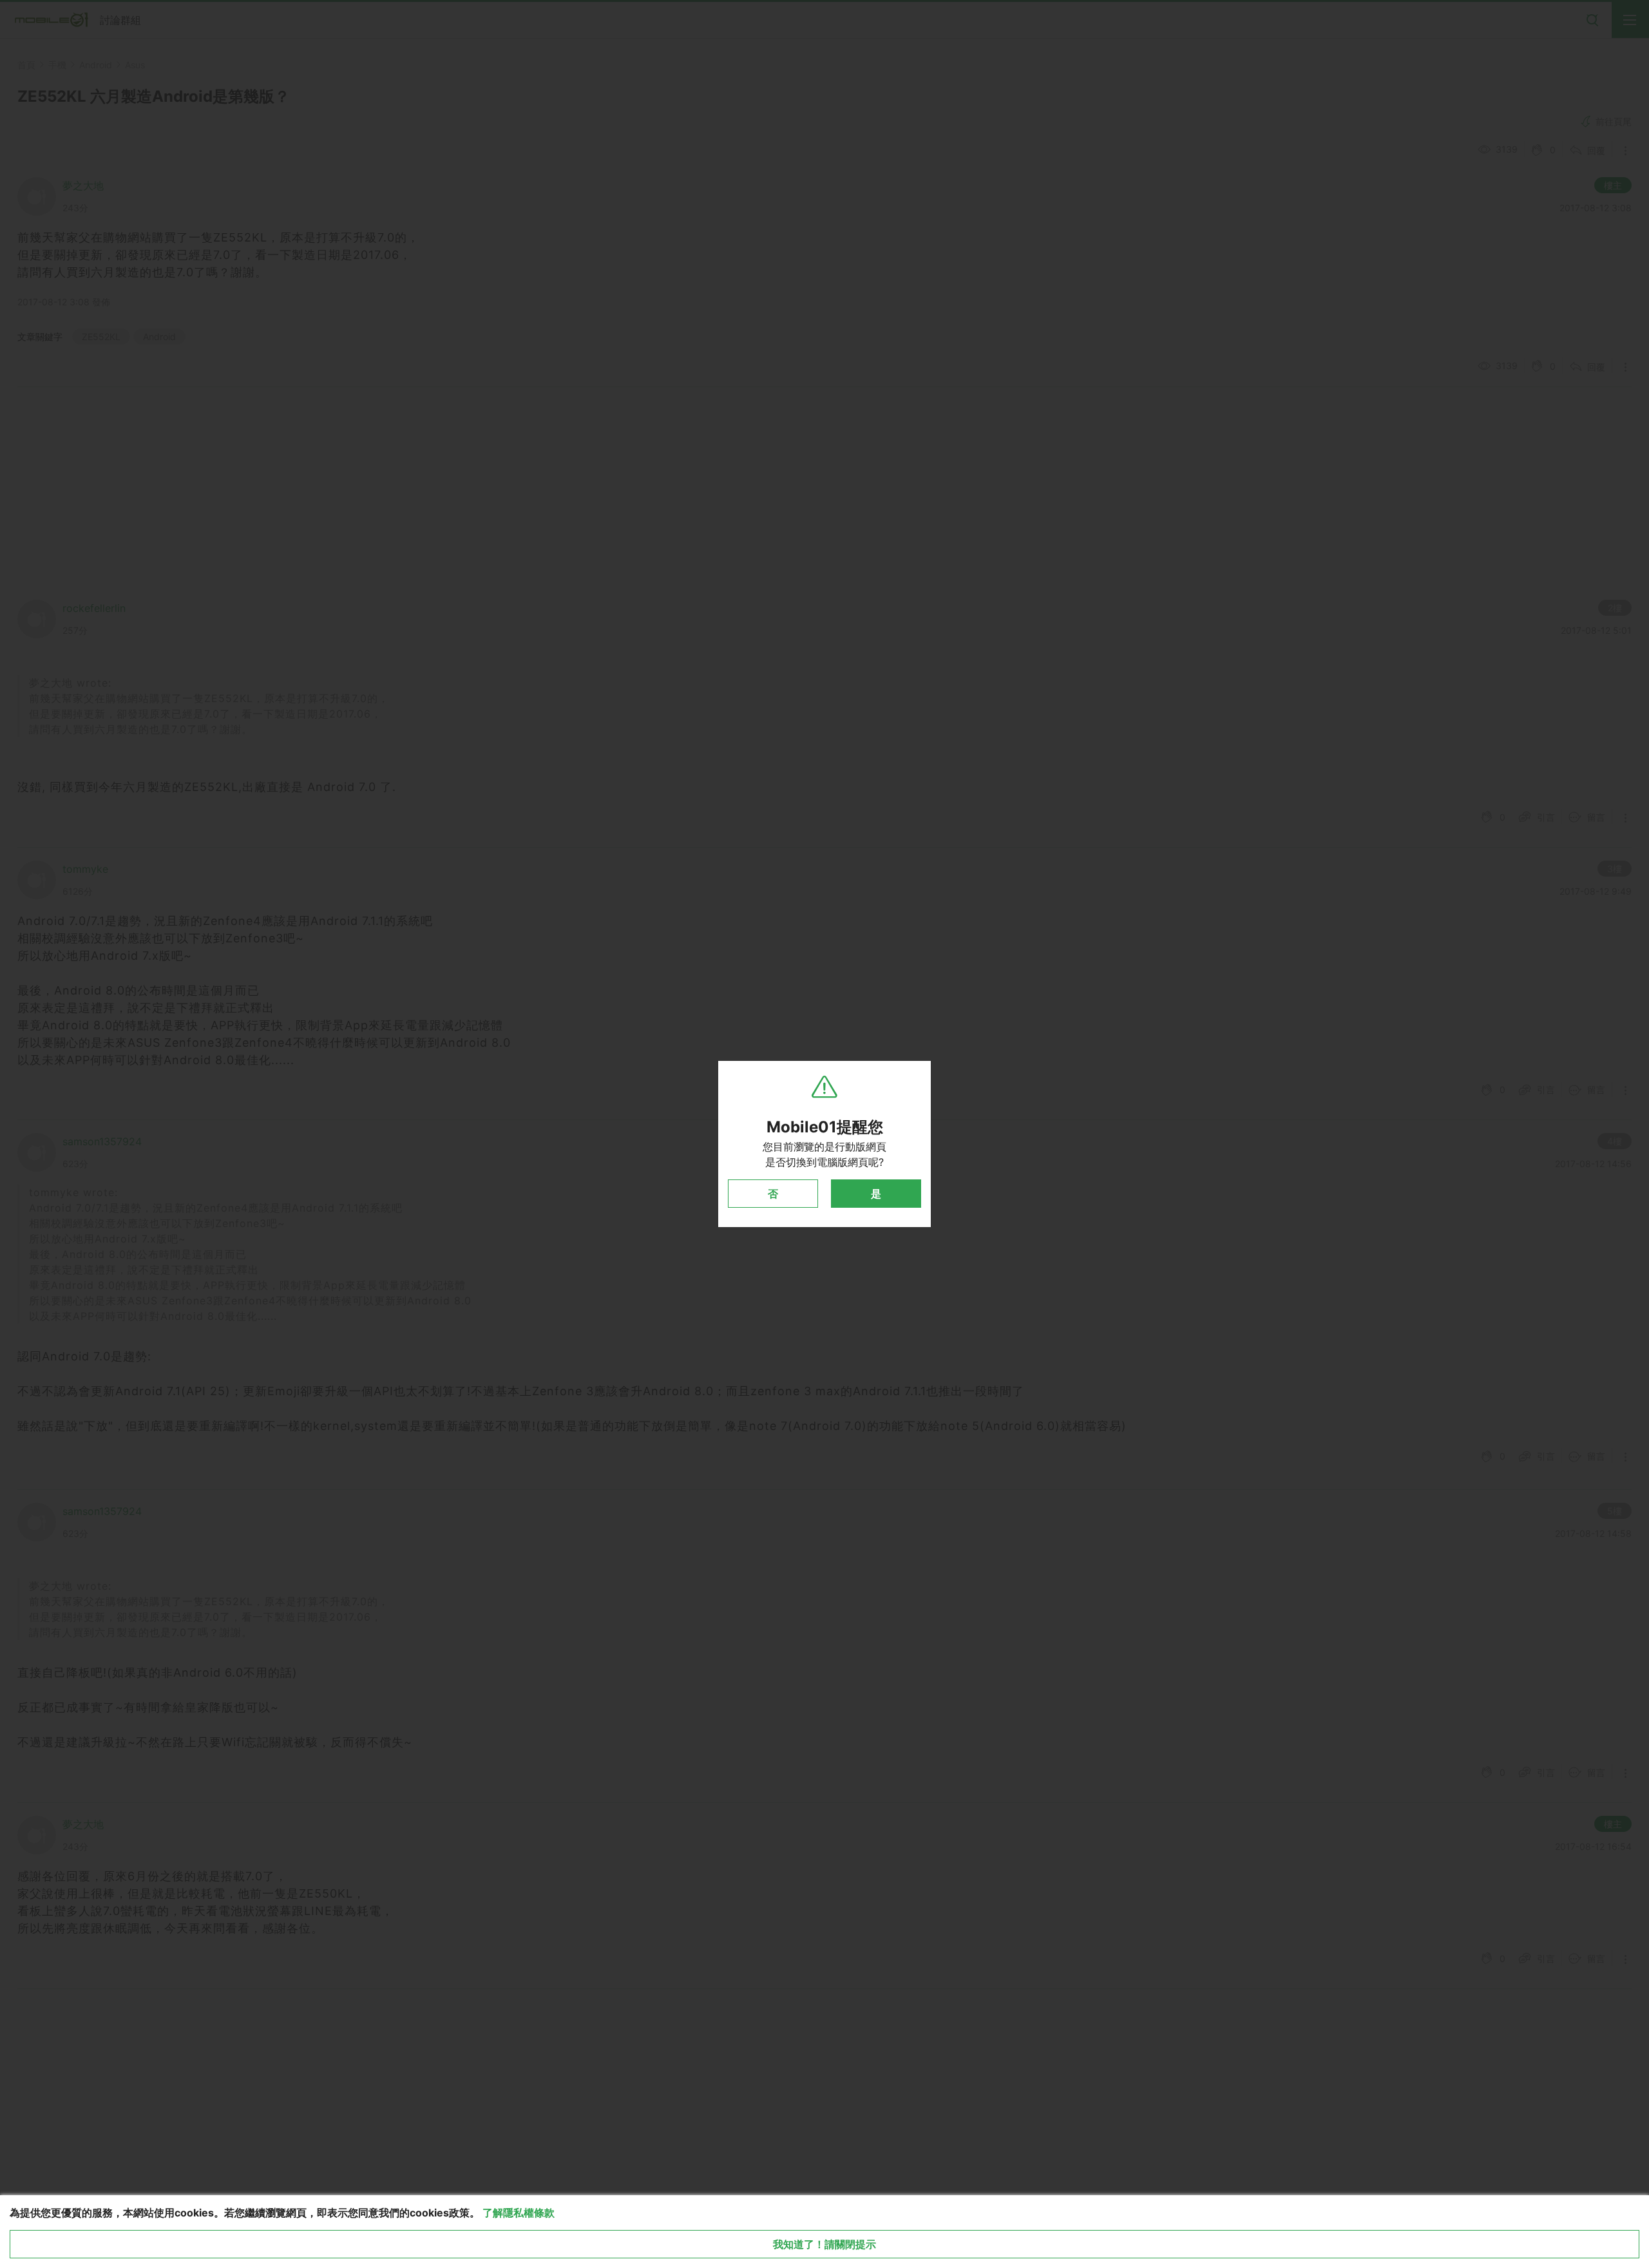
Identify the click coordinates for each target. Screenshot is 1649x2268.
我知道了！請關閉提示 (824, 2244)
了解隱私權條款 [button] (519, 2213)
